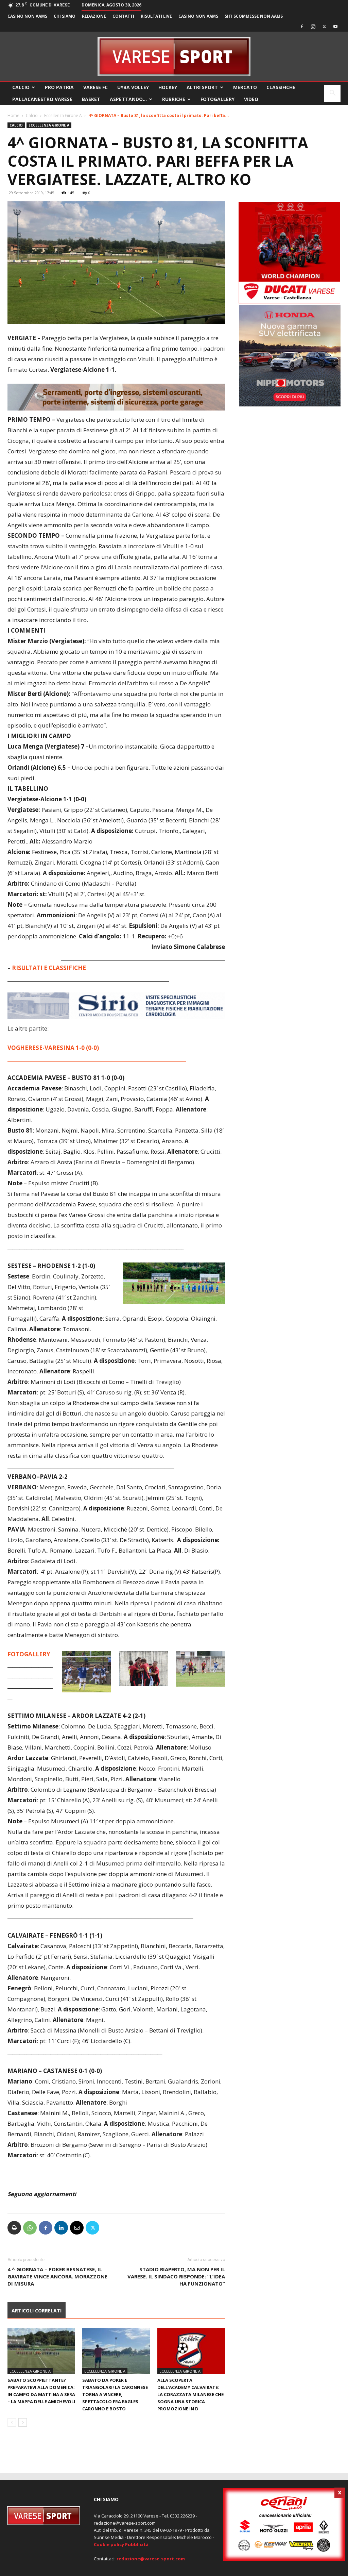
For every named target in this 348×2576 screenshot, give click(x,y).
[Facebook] (302, 27)
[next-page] (23, 2422)
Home (13, 115)
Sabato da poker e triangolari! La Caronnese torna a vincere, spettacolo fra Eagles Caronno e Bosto (115, 2394)
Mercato (245, 87)
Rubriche (174, 99)
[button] (332, 94)
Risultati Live (156, 16)
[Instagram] (313, 27)
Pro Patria (59, 87)
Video (251, 99)
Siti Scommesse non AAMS (254, 16)
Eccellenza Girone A (63, 115)
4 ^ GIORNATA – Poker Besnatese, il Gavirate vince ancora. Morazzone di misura (57, 2276)
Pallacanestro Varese (42, 99)
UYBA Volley (133, 87)
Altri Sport (202, 87)
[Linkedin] (61, 2228)
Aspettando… (128, 99)
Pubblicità (137, 2544)
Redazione (94, 16)
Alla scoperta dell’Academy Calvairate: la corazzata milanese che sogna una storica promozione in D (190, 2394)
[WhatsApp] (30, 2228)
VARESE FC (95, 87)
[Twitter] (324, 27)
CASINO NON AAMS (27, 16)
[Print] (14, 2228)
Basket (91, 99)
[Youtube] (335, 27)
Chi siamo (65, 16)
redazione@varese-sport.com (151, 2559)
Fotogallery (217, 99)
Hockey (168, 87)
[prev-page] (12, 2422)
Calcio (21, 87)
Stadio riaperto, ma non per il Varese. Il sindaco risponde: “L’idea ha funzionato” (176, 2276)
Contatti (123, 16)
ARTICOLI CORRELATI (37, 2311)
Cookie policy (109, 2544)
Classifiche (281, 87)
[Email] (77, 2228)
